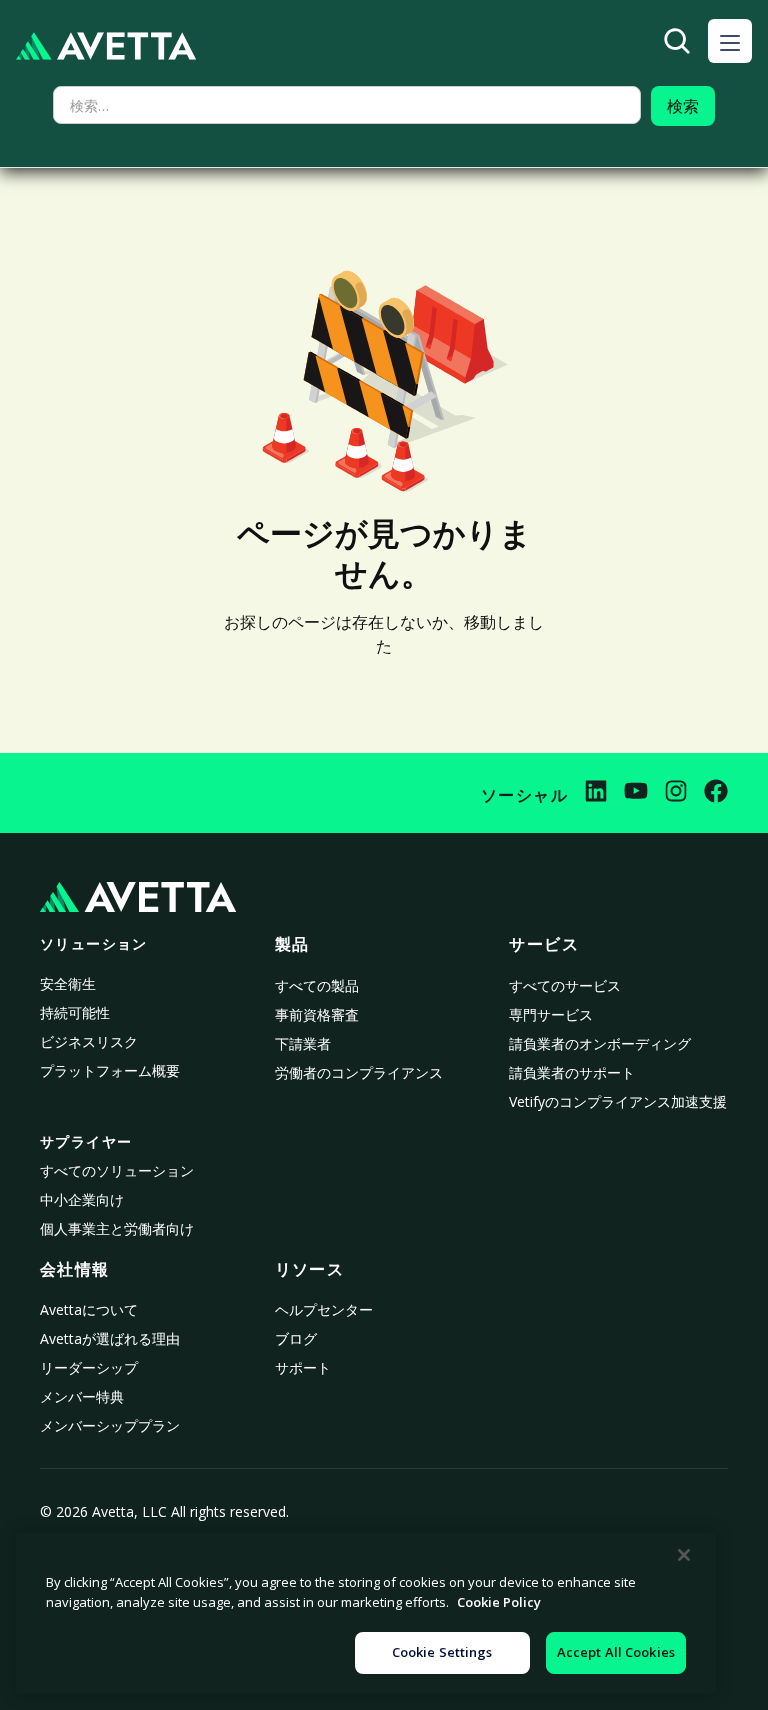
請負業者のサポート (572, 1072)
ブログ (296, 1338)
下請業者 (303, 1043)
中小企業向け (82, 1199)
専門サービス (551, 1014)
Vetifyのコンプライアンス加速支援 (618, 1101)
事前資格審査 (317, 1014)
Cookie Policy (499, 1602)
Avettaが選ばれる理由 (110, 1338)
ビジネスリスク (89, 1041)
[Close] (684, 1555)
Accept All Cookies (616, 1652)
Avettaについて (89, 1309)
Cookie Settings (442, 1652)
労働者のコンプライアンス (359, 1072)
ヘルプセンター (324, 1309)
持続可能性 (75, 1012)
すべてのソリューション (117, 1170)
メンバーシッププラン (110, 1425)
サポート (303, 1367)
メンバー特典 (82, 1396)
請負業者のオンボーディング (600, 1043)
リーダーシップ (89, 1367)
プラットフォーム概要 (110, 1070)
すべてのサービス (565, 985)
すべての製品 (317, 985)
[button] (730, 41)
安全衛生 (68, 983)
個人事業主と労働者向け (117, 1228)
